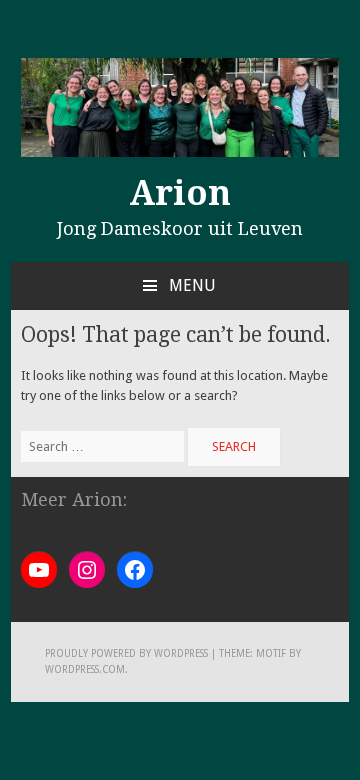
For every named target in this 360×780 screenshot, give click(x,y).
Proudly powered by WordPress (126, 653)
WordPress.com (85, 669)
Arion (180, 193)
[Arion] (180, 152)
